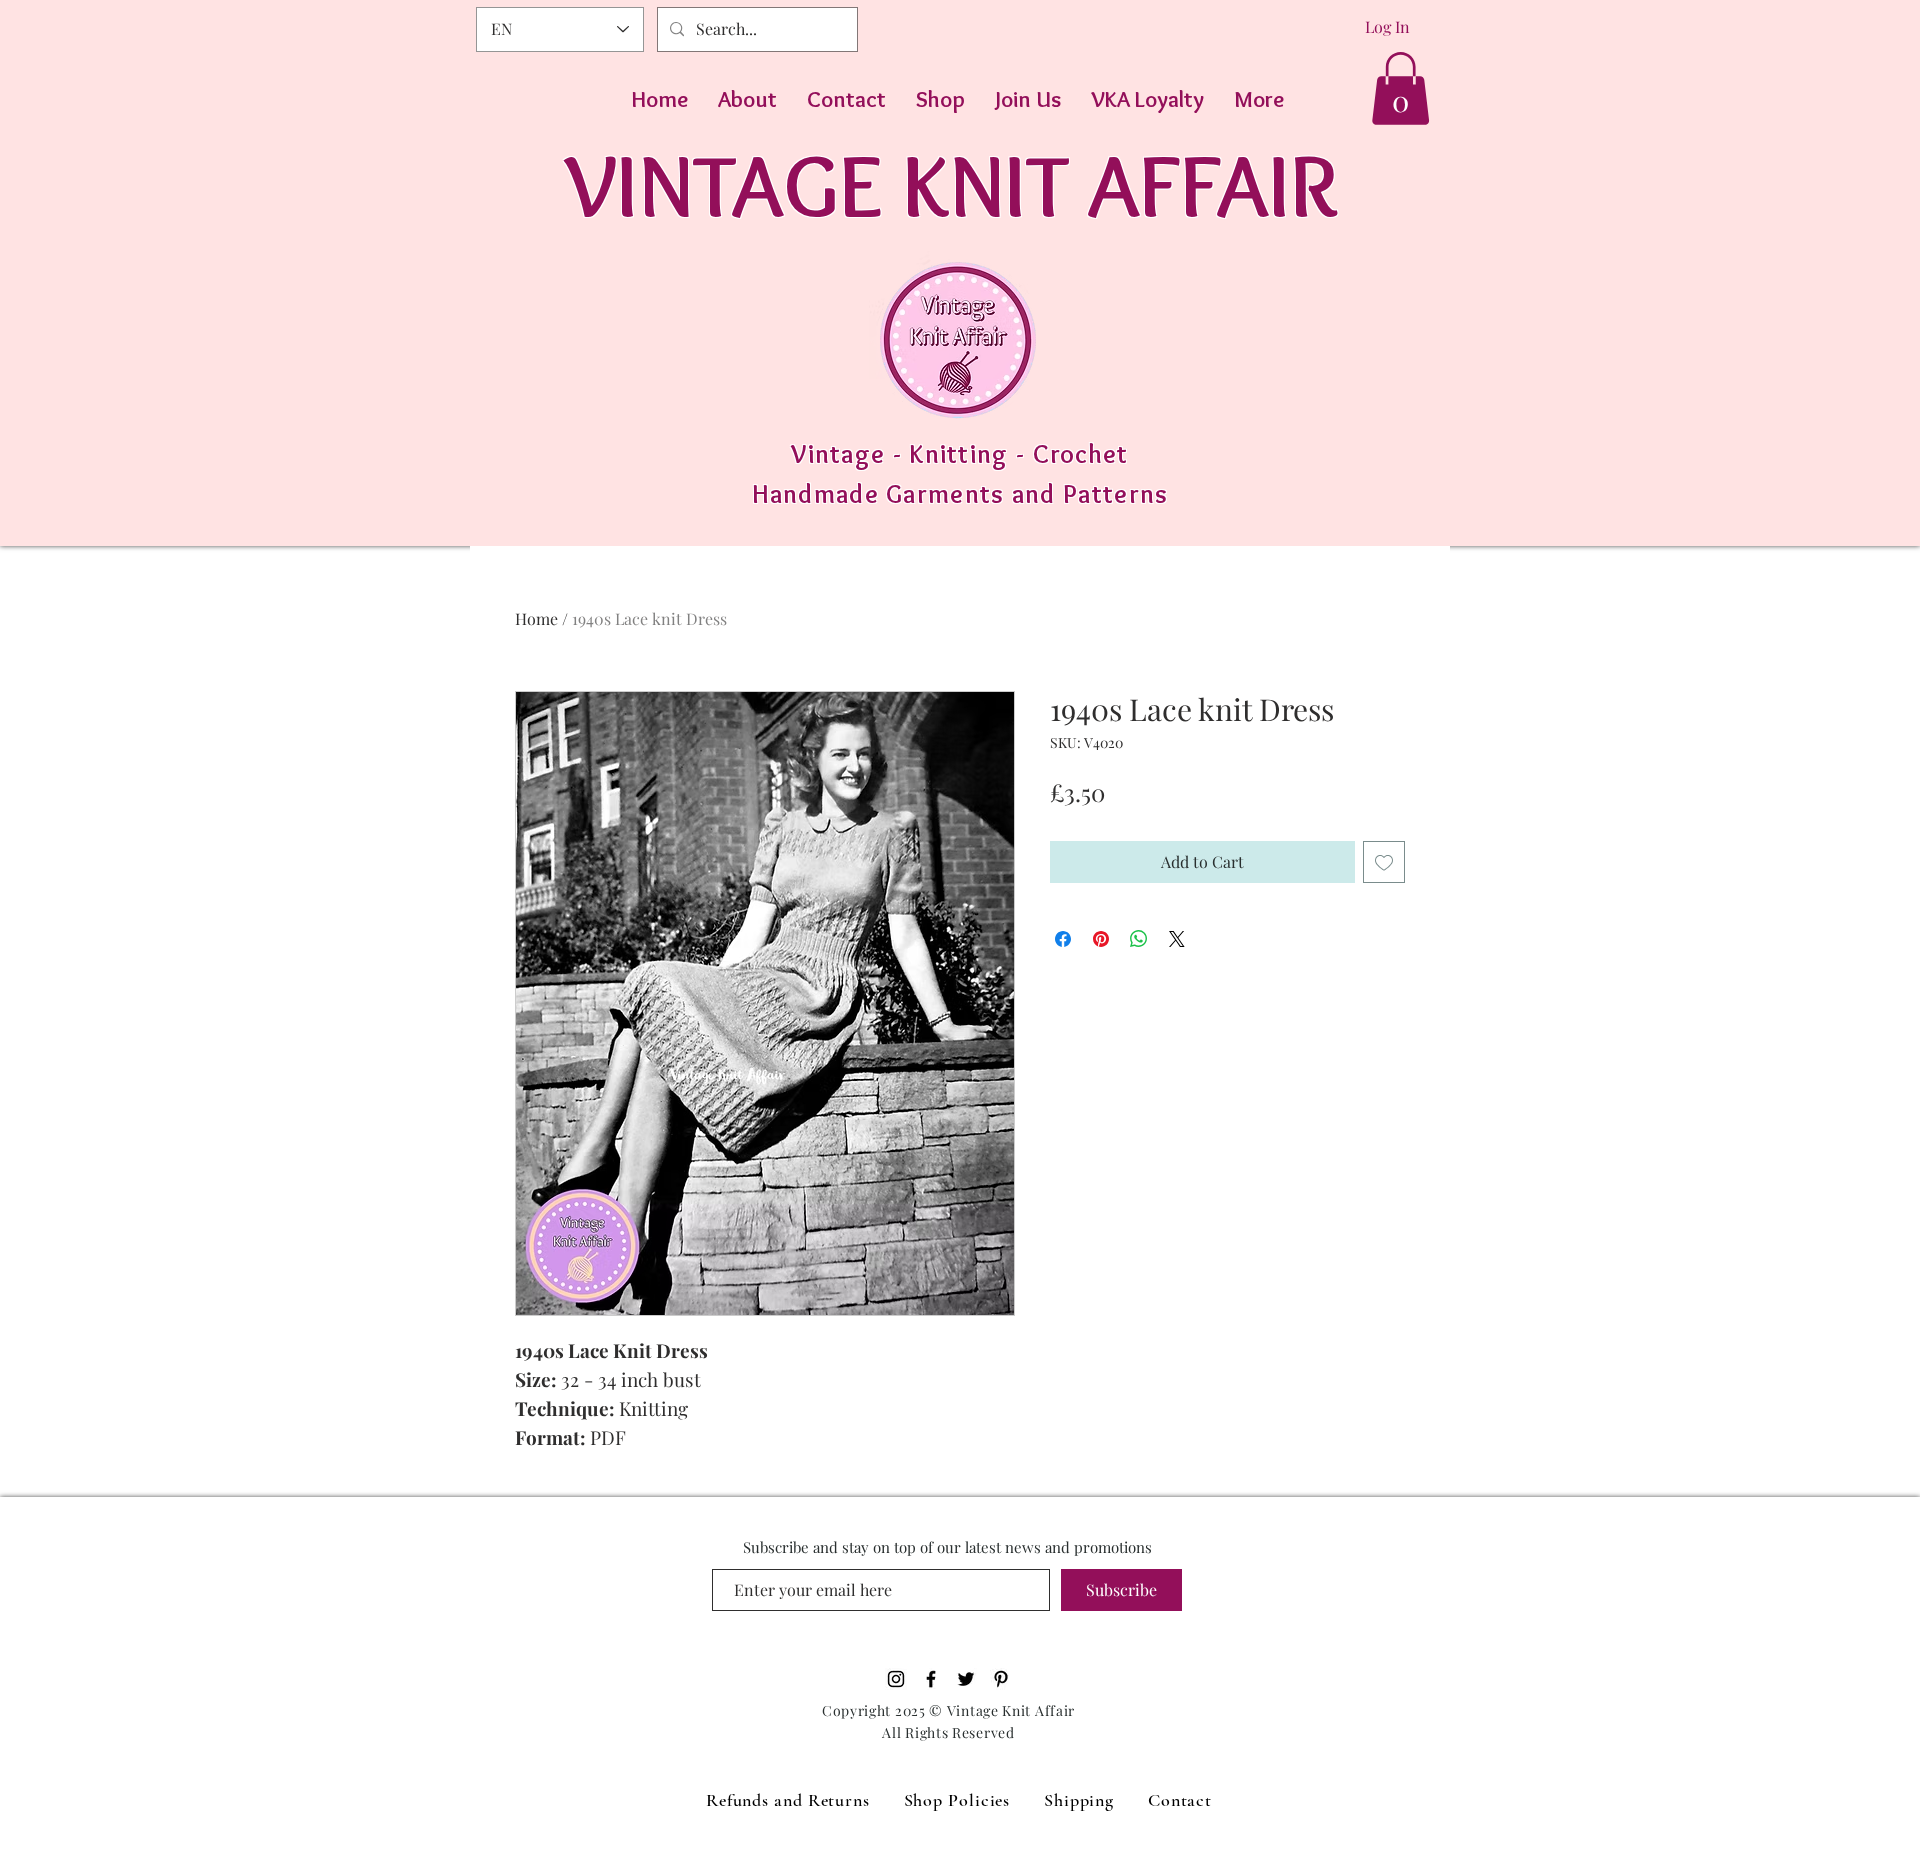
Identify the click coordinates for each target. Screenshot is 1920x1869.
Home (536, 618)
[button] (1400, 88)
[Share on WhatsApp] (1139, 939)
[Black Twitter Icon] (966, 1679)
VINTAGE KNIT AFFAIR (951, 184)
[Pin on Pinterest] (1101, 939)
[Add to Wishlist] (1384, 862)
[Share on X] (1177, 939)
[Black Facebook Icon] (931, 1679)
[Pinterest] (1001, 1679)
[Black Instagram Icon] (896, 1679)
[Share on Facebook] (1063, 939)
